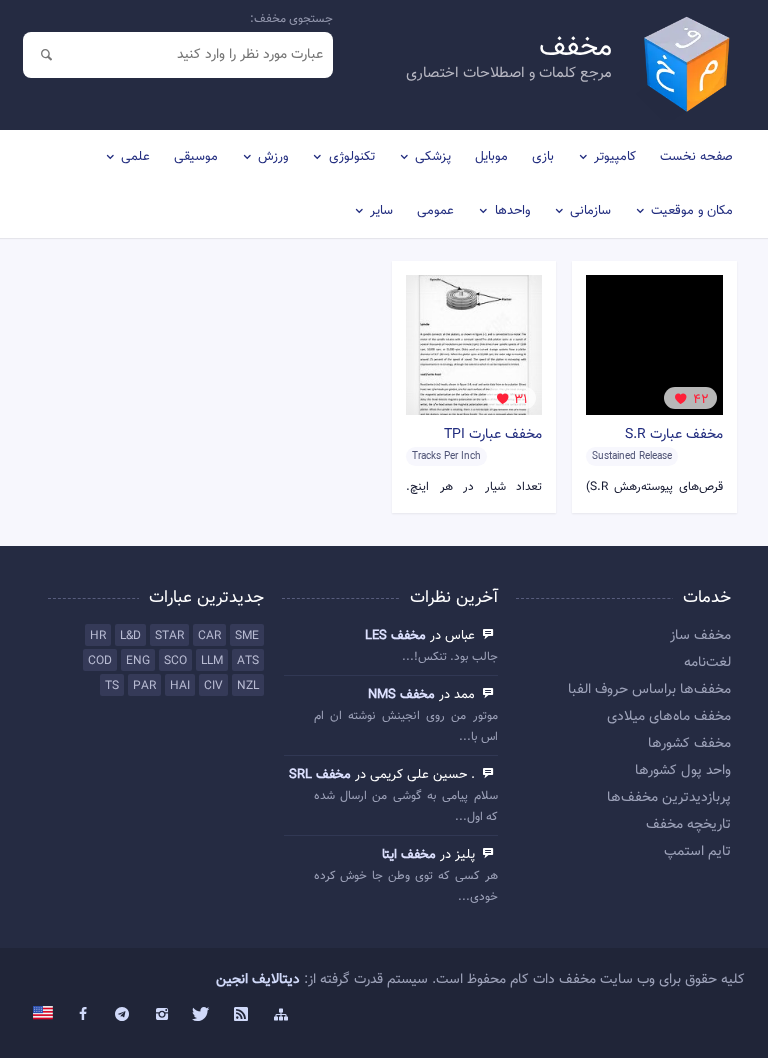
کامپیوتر (615, 157)
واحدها (512, 211)
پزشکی (433, 157)
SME (247, 636)
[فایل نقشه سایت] (281, 1015)
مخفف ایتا (409, 855)
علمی (135, 157)
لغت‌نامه (707, 663)
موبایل (491, 157)
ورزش (273, 157)
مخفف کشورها (689, 744)
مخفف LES (395, 636)
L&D (130, 636)
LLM (212, 661)
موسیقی (196, 157)
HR (98, 636)
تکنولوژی (352, 157)
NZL (248, 686)
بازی (543, 157)
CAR (209, 636)
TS (112, 686)
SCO (175, 661)
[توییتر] (202, 1015)
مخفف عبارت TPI (493, 435)
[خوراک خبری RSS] (241, 1015)
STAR (169, 636)
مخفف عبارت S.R (674, 435)
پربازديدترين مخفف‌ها (669, 798)
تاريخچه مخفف (688, 825)
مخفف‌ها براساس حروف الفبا (649, 690)
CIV (213, 686)
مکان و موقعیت (692, 211)
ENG (138, 661)
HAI (180, 686)
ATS (248, 661)
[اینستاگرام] (162, 1015)
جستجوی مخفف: (291, 19)
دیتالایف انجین (258, 980)
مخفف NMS (401, 695)
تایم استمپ (697, 852)
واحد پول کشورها (683, 771)
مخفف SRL (320, 775)
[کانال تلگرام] (123, 1015)
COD (100, 661)
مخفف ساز (700, 636)
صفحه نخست (696, 157)
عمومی (435, 211)
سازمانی (590, 211)
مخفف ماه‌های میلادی (669, 717)
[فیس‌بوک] (83, 1015)
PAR (144, 686)
